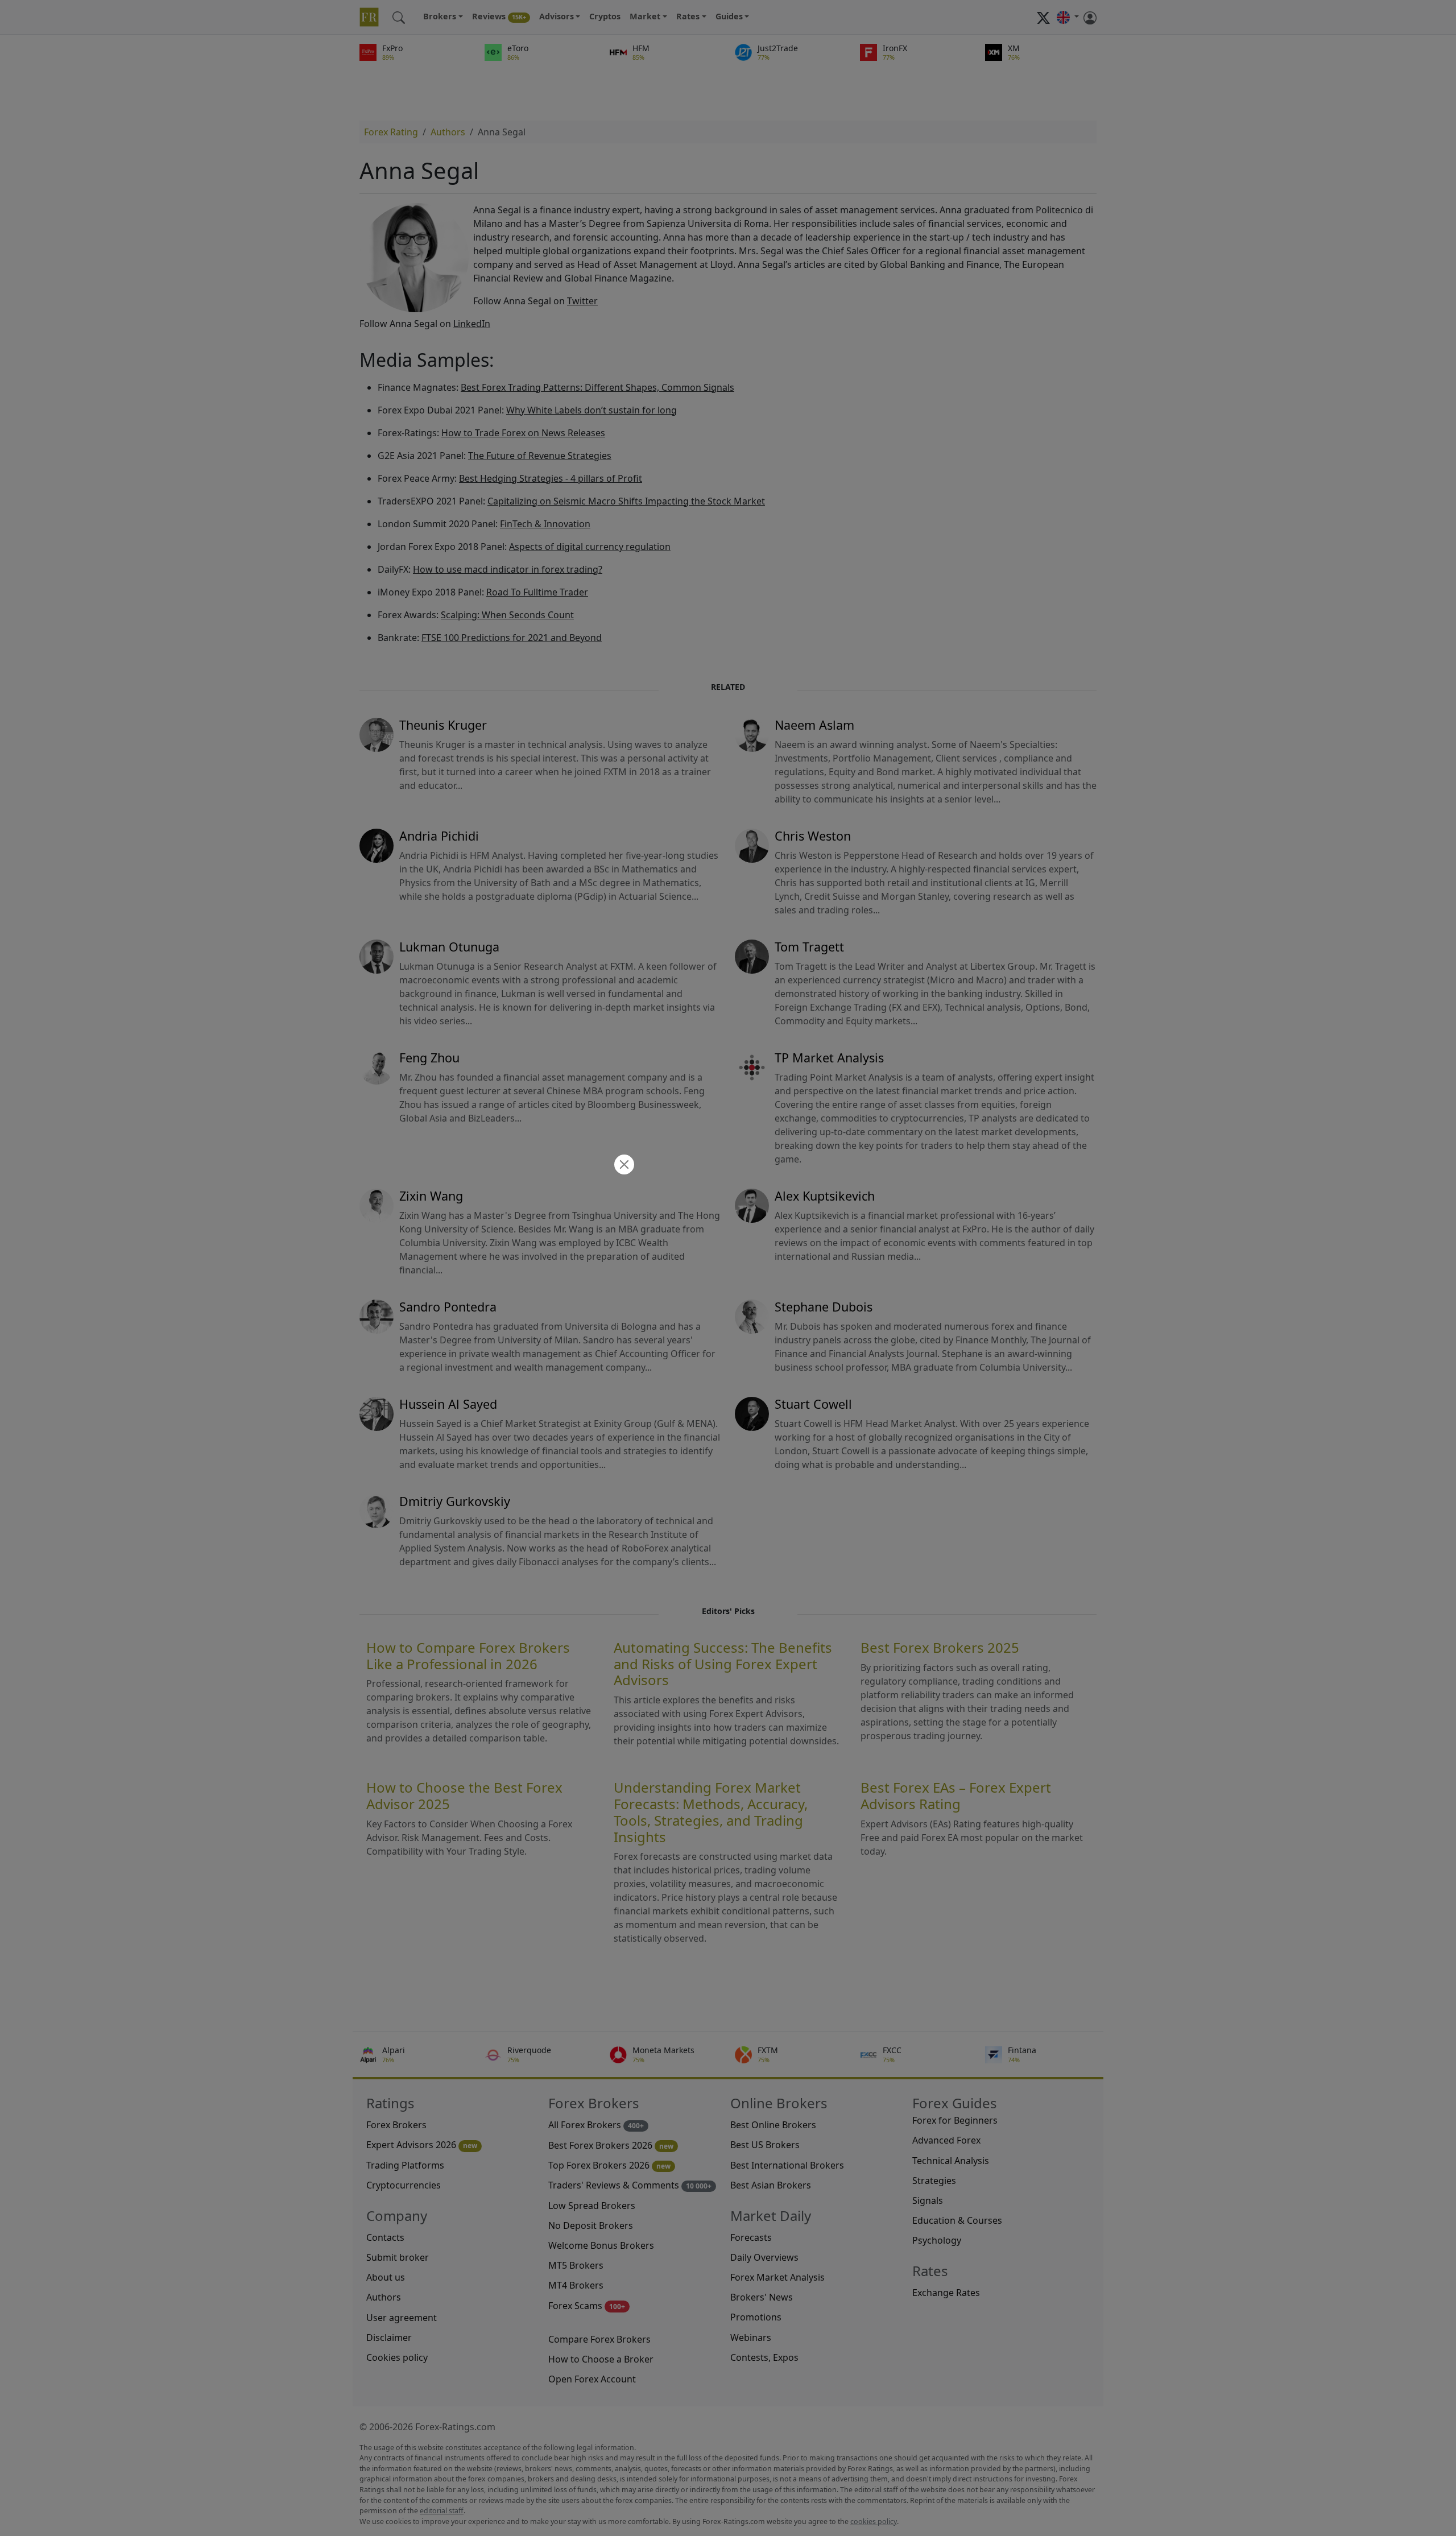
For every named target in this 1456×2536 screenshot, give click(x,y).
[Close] (623, 1166)
